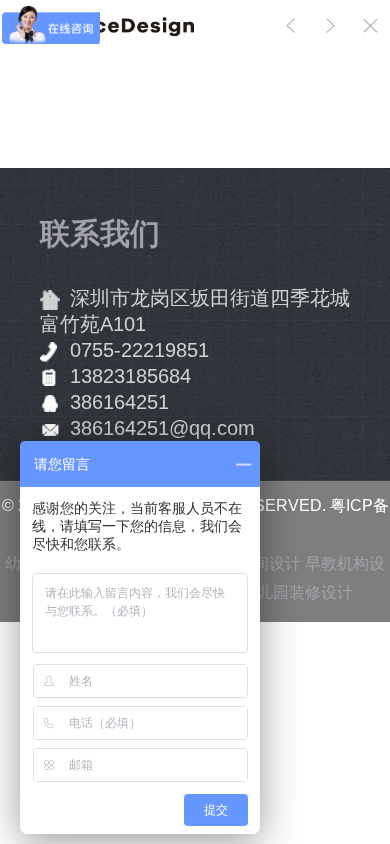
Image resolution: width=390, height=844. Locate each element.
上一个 (290, 25)
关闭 (370, 25)
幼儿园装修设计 (297, 592)
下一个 (330, 25)
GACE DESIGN (200, 25)
